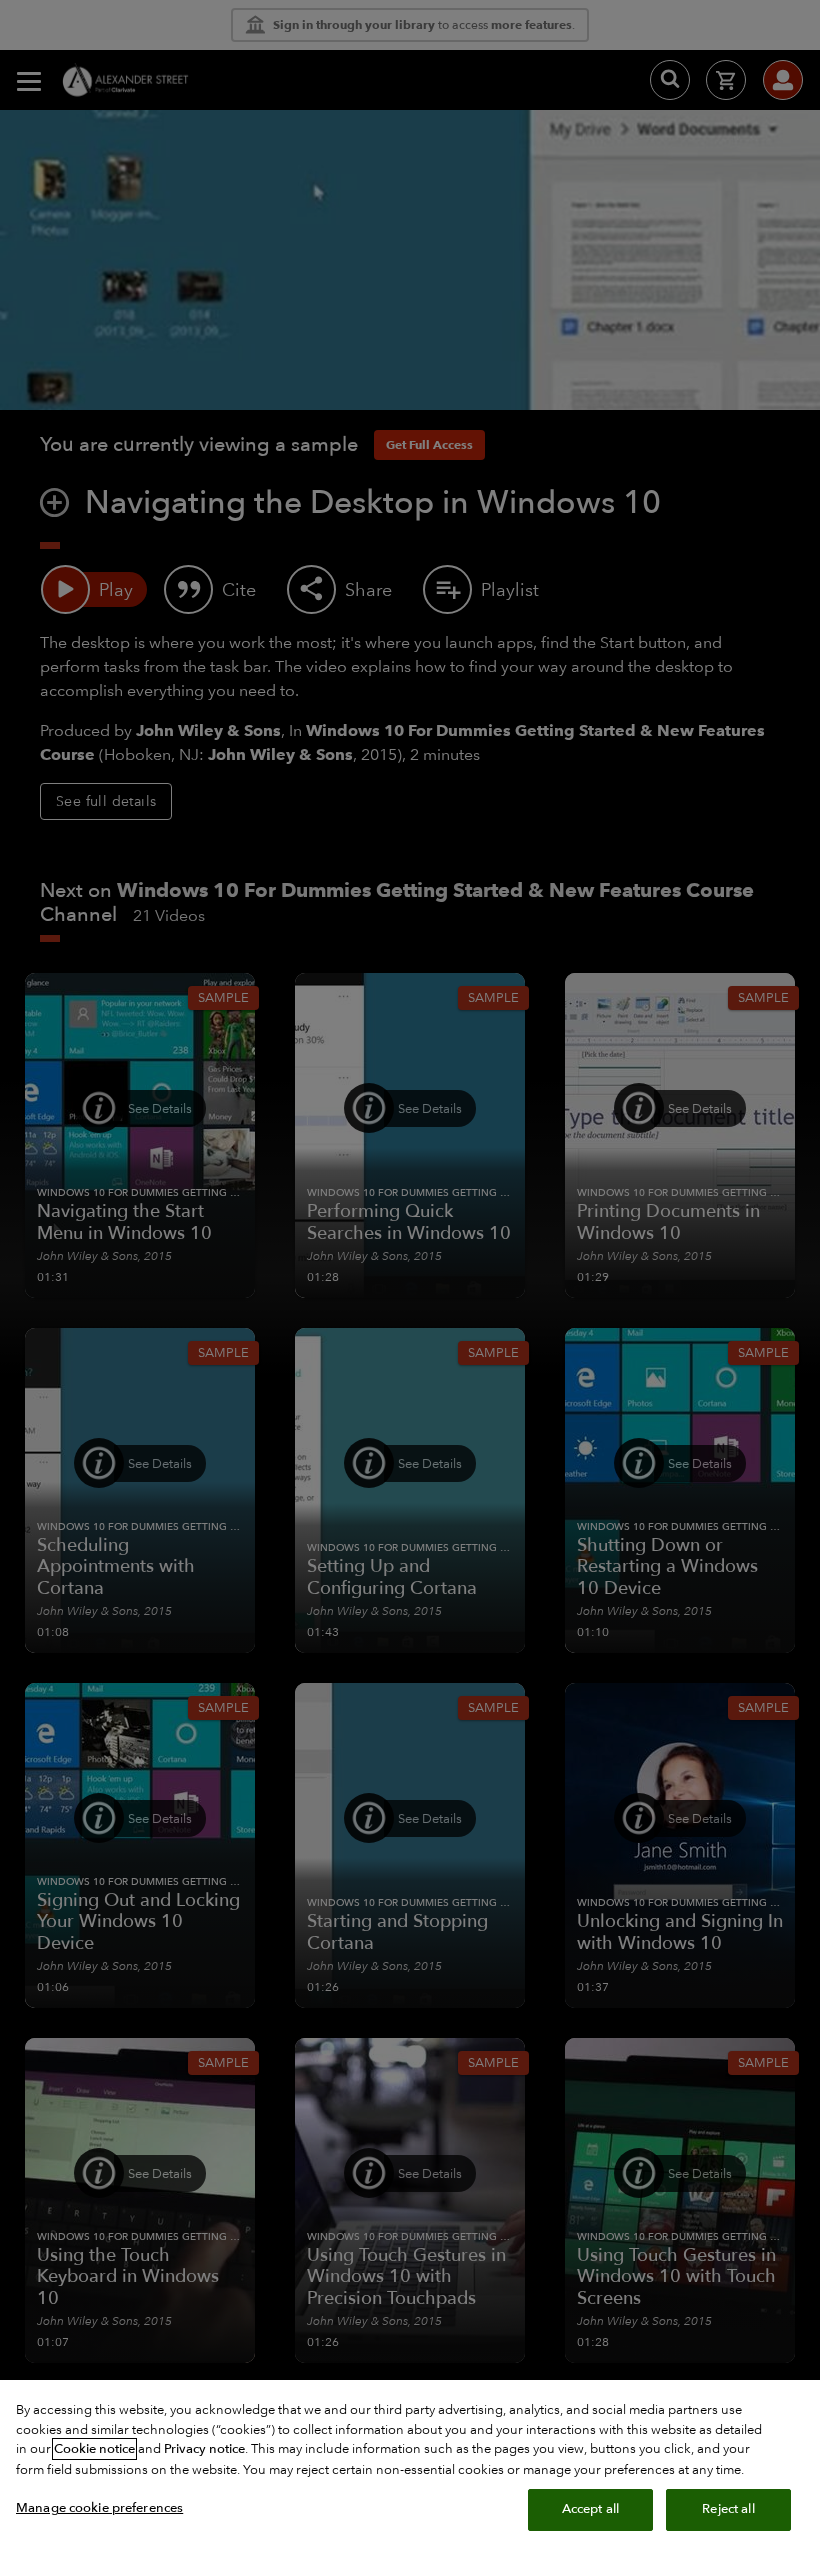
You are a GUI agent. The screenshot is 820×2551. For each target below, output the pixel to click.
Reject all (728, 2509)
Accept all (590, 2509)
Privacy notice (204, 2449)
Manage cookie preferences (99, 2508)
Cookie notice (94, 2449)
